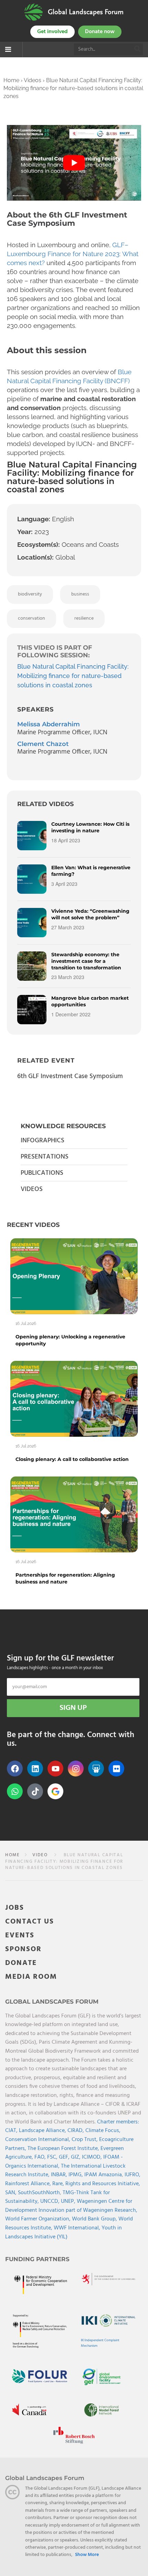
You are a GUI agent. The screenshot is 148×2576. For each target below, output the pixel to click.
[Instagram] (76, 1769)
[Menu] (8, 50)
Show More (87, 2555)
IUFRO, (133, 2175)
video (40, 1855)
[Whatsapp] (15, 1791)
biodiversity (30, 594)
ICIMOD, (93, 2157)
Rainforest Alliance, (29, 2184)
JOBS (15, 1908)
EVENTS (20, 1935)
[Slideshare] (96, 1769)
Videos (33, 80)
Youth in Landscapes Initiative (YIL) (64, 2233)
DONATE (21, 1963)
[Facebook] (15, 1769)
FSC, (53, 2157)
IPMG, (76, 2175)
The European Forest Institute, (64, 2149)
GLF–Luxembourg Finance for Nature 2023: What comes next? (73, 254)
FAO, (41, 2157)
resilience (84, 618)
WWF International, (78, 2228)
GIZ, (76, 2157)
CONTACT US (30, 1922)
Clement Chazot (43, 744)
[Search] (138, 49)
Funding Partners (37, 2259)
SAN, (12, 2193)
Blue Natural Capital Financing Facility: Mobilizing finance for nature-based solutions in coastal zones (73, 676)
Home (11, 80)
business (80, 594)
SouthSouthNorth (39, 2193)
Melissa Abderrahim (49, 724)
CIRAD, (76, 2131)
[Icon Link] (55, 1791)
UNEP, (69, 2201)
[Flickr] (116, 1769)
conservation (31, 618)
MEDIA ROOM (31, 1977)
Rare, (59, 2184)
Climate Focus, (103, 2131)
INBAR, (60, 2175)
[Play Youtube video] (74, 163)
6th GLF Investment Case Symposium (70, 1076)
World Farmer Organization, (39, 2219)
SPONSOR (23, 1949)
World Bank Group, (95, 2219)
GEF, (65, 2157)
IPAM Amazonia (103, 2175)
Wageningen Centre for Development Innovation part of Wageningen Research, (71, 2206)
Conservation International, (38, 2140)
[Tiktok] (35, 1791)
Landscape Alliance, (43, 2131)
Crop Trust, (85, 2140)
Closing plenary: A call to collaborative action (72, 1459)
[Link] (34, 12)
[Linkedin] (35, 1769)
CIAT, (12, 2131)
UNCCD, (51, 2201)
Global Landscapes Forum (86, 12)
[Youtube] (55, 1769)
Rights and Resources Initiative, (103, 2184)
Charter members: (118, 2122)
